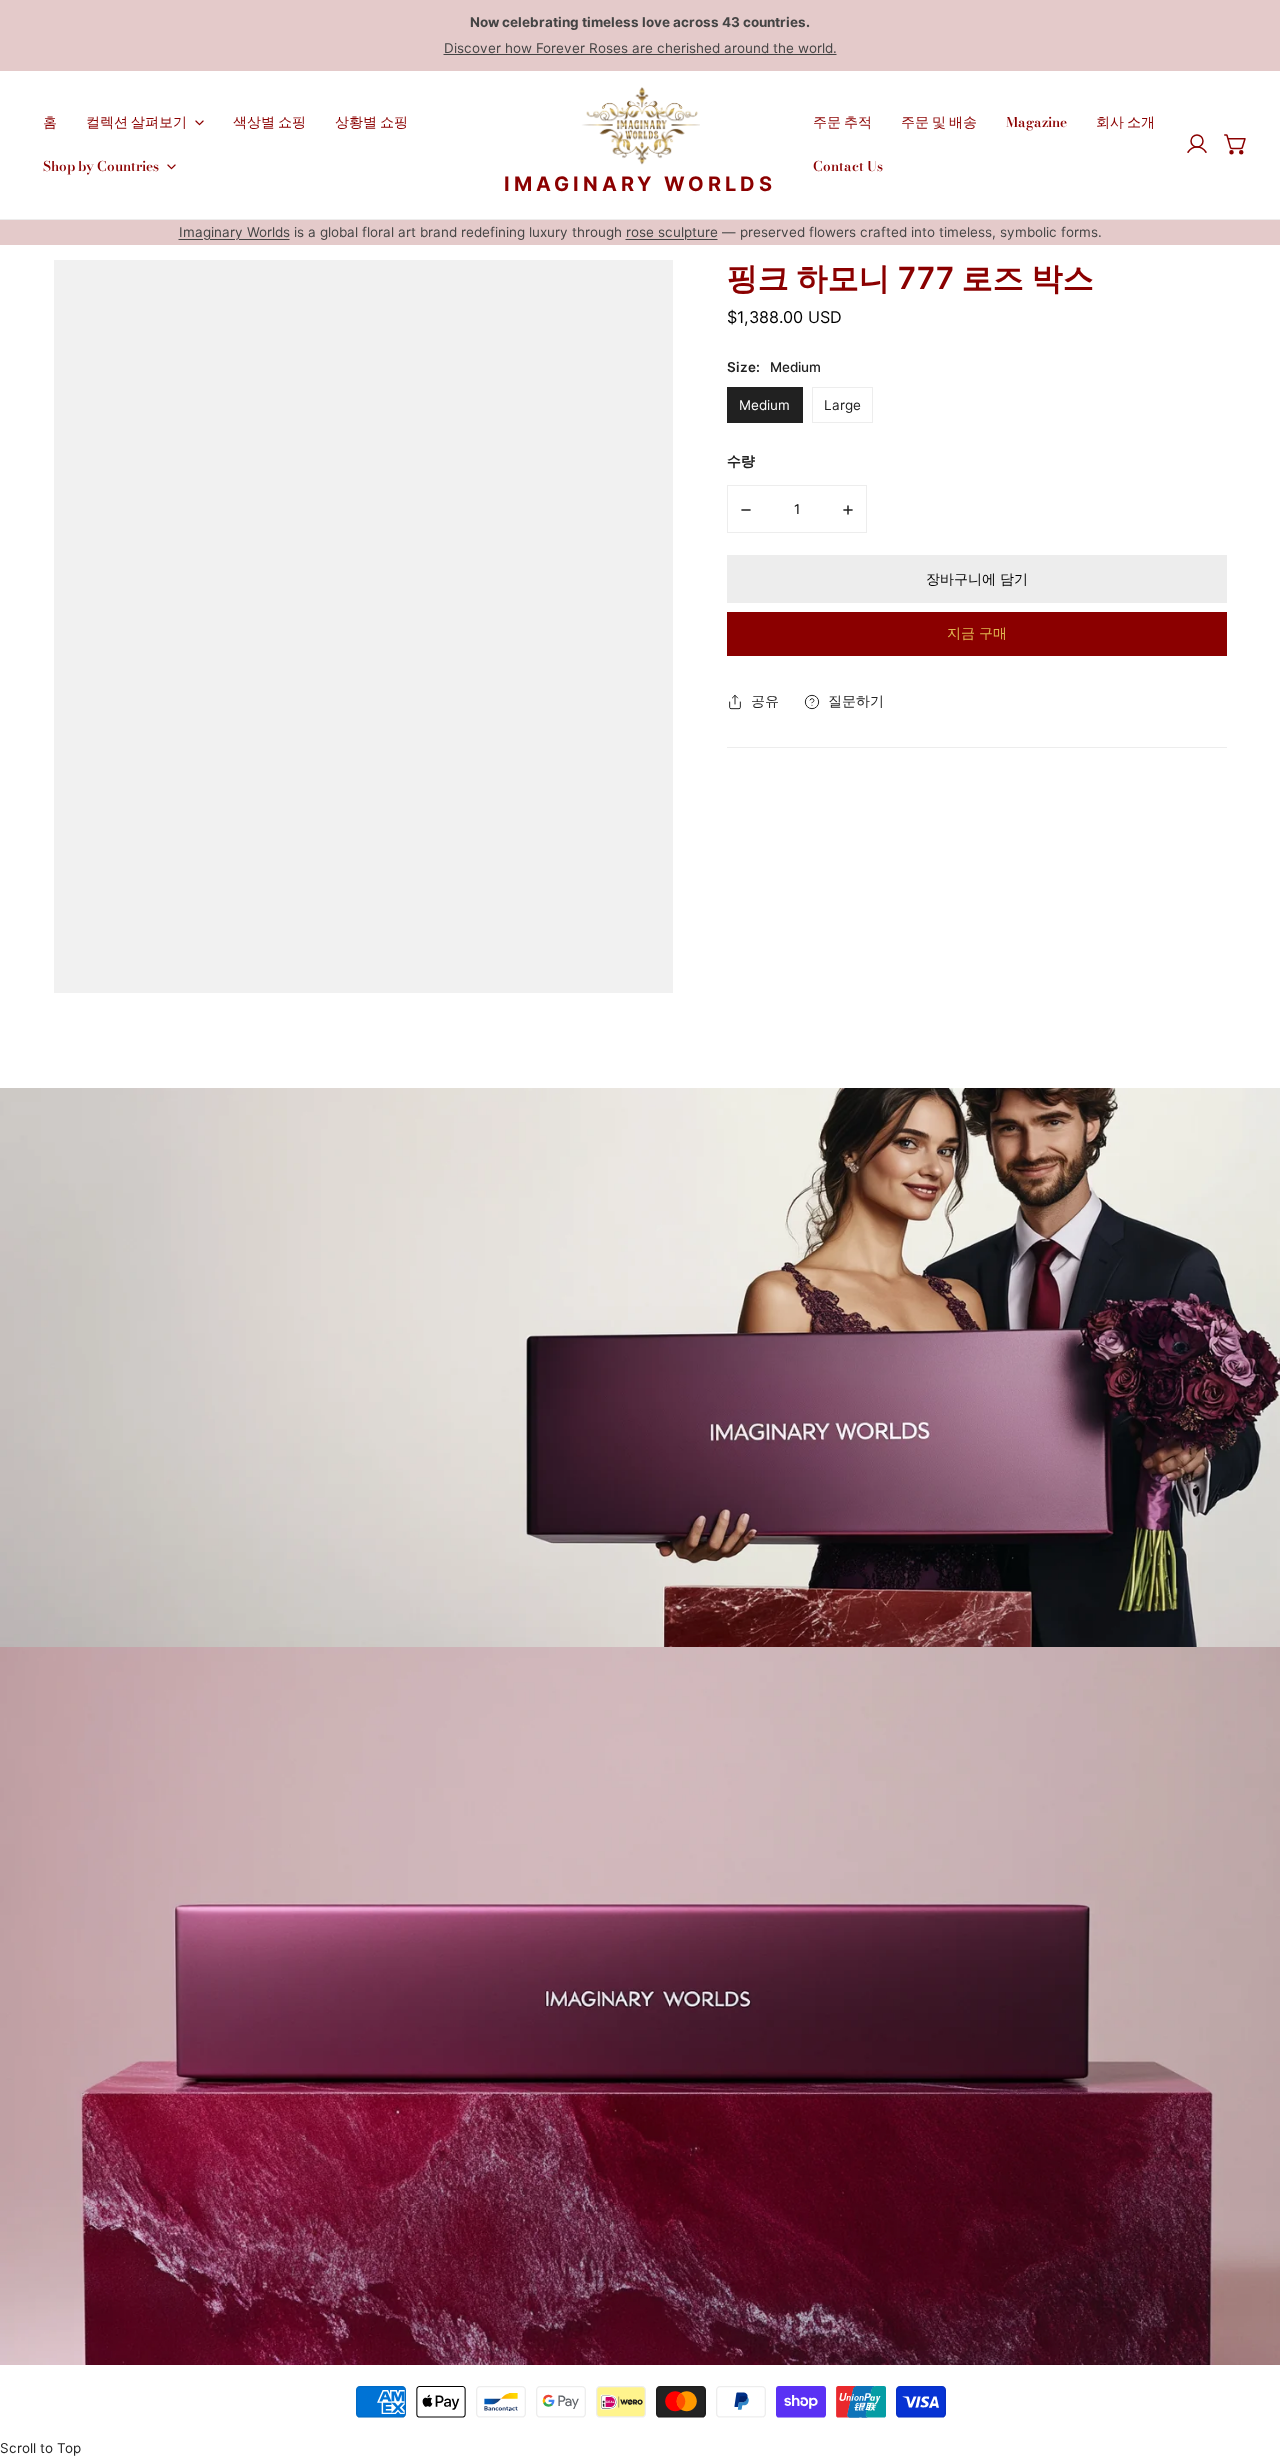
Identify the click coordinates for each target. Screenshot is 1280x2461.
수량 (741, 461)
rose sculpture (672, 232)
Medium (764, 405)
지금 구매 (977, 633)
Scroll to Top (40, 2448)
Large (842, 405)
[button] (1236, 145)
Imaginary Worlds (234, 232)
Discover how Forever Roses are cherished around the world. (640, 48)
